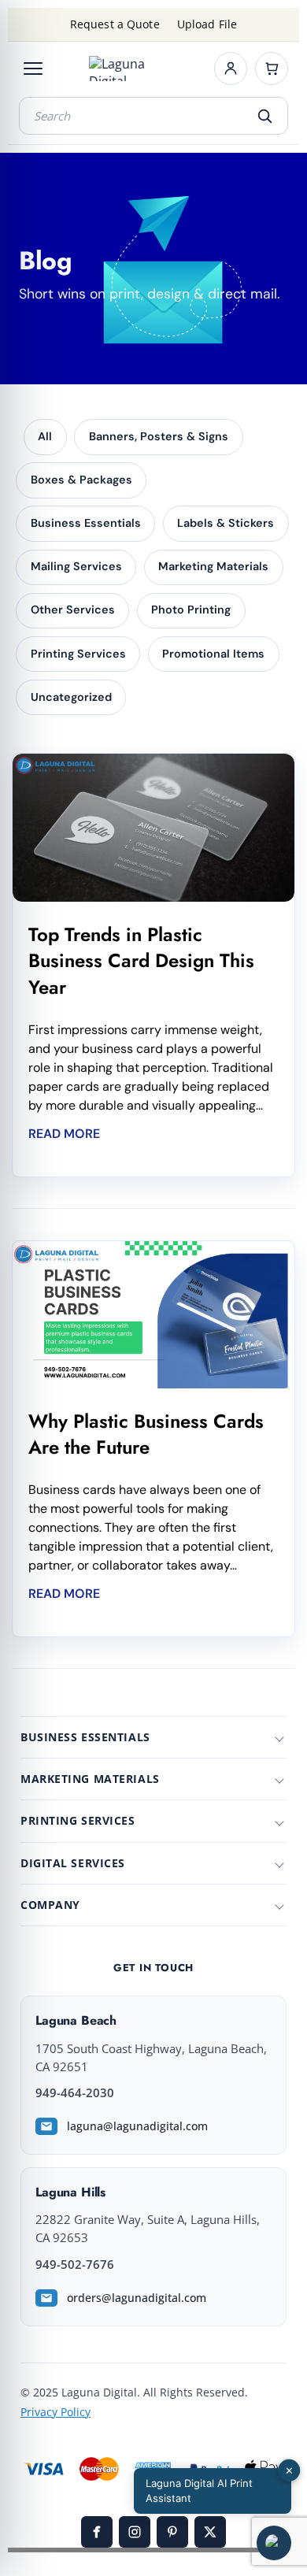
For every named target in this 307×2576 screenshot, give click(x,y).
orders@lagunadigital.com (137, 2298)
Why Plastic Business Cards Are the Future (146, 1434)
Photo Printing (191, 610)
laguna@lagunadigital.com (137, 2126)
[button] (274, 2543)
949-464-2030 (75, 2093)
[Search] (264, 116)
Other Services (73, 610)
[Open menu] (33, 69)
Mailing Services (76, 566)
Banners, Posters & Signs (159, 436)
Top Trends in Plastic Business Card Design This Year (141, 961)
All (45, 436)
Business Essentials (86, 523)
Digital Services (73, 1863)
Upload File (207, 24)
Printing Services (78, 654)
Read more (64, 1134)
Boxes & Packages (81, 480)
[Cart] (272, 69)
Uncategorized (71, 697)
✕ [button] (289, 2470)
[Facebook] (97, 2532)
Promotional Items (213, 654)
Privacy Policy (55, 2412)
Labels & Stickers (226, 523)
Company (50, 1905)
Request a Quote (115, 24)
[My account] (231, 69)
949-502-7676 (75, 2265)
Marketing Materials (213, 566)
